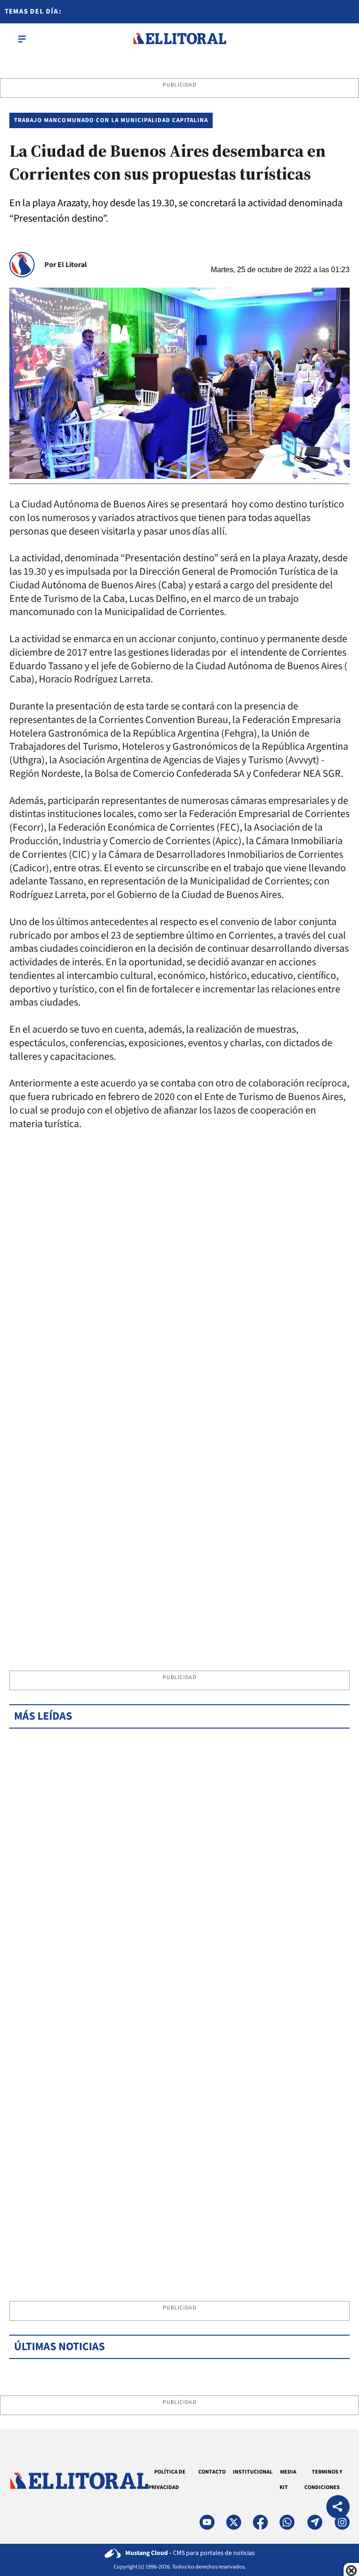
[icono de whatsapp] (287, 2522)
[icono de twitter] (234, 2522)
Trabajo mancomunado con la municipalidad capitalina (111, 120)
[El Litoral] (179, 39)
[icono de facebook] (260, 2522)
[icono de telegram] (315, 2522)
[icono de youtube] (207, 2522)
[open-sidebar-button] (22, 39)
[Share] (338, 2508)
